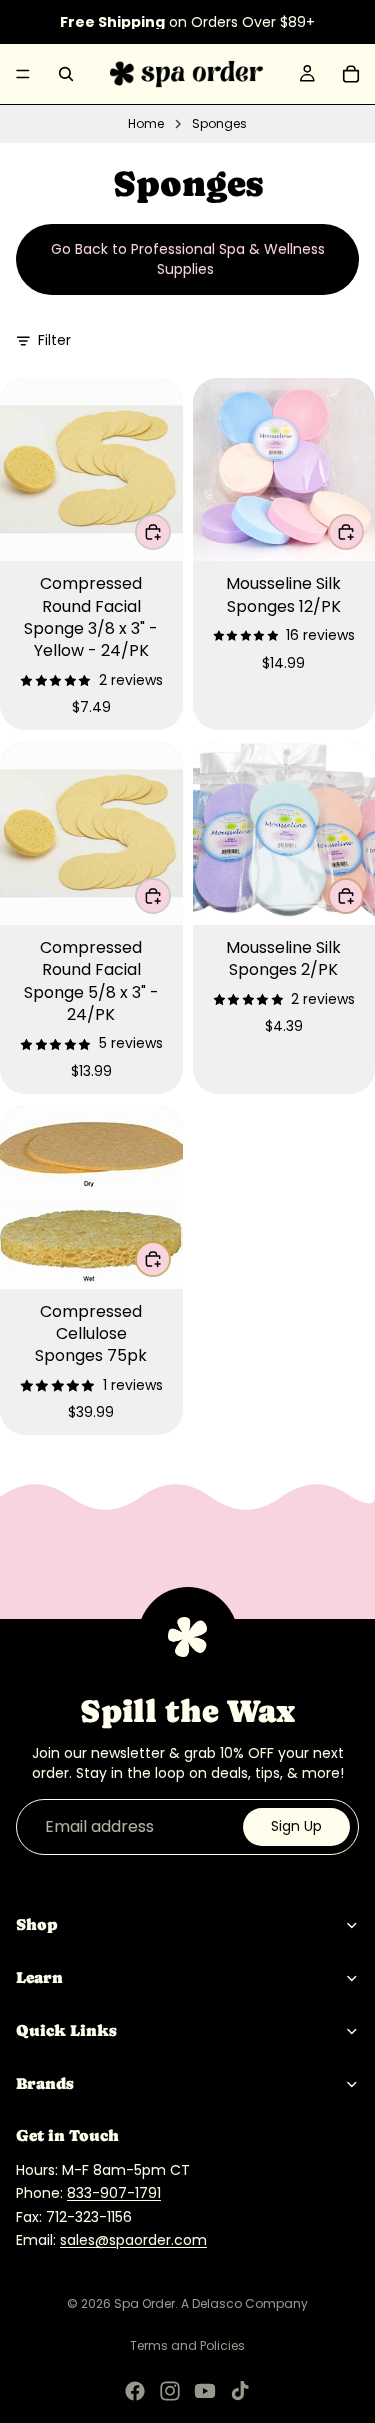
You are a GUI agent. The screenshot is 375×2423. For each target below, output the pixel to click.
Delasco (217, 2303)
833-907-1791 (114, 2193)
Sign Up (296, 1826)
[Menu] (23, 74)
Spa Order (144, 2303)
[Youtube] (205, 2391)
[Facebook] (135, 2391)
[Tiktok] (240, 2391)
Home (146, 124)
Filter (54, 340)
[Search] (66, 74)
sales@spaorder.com (133, 2240)
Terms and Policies (187, 2345)
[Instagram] (170, 2391)
